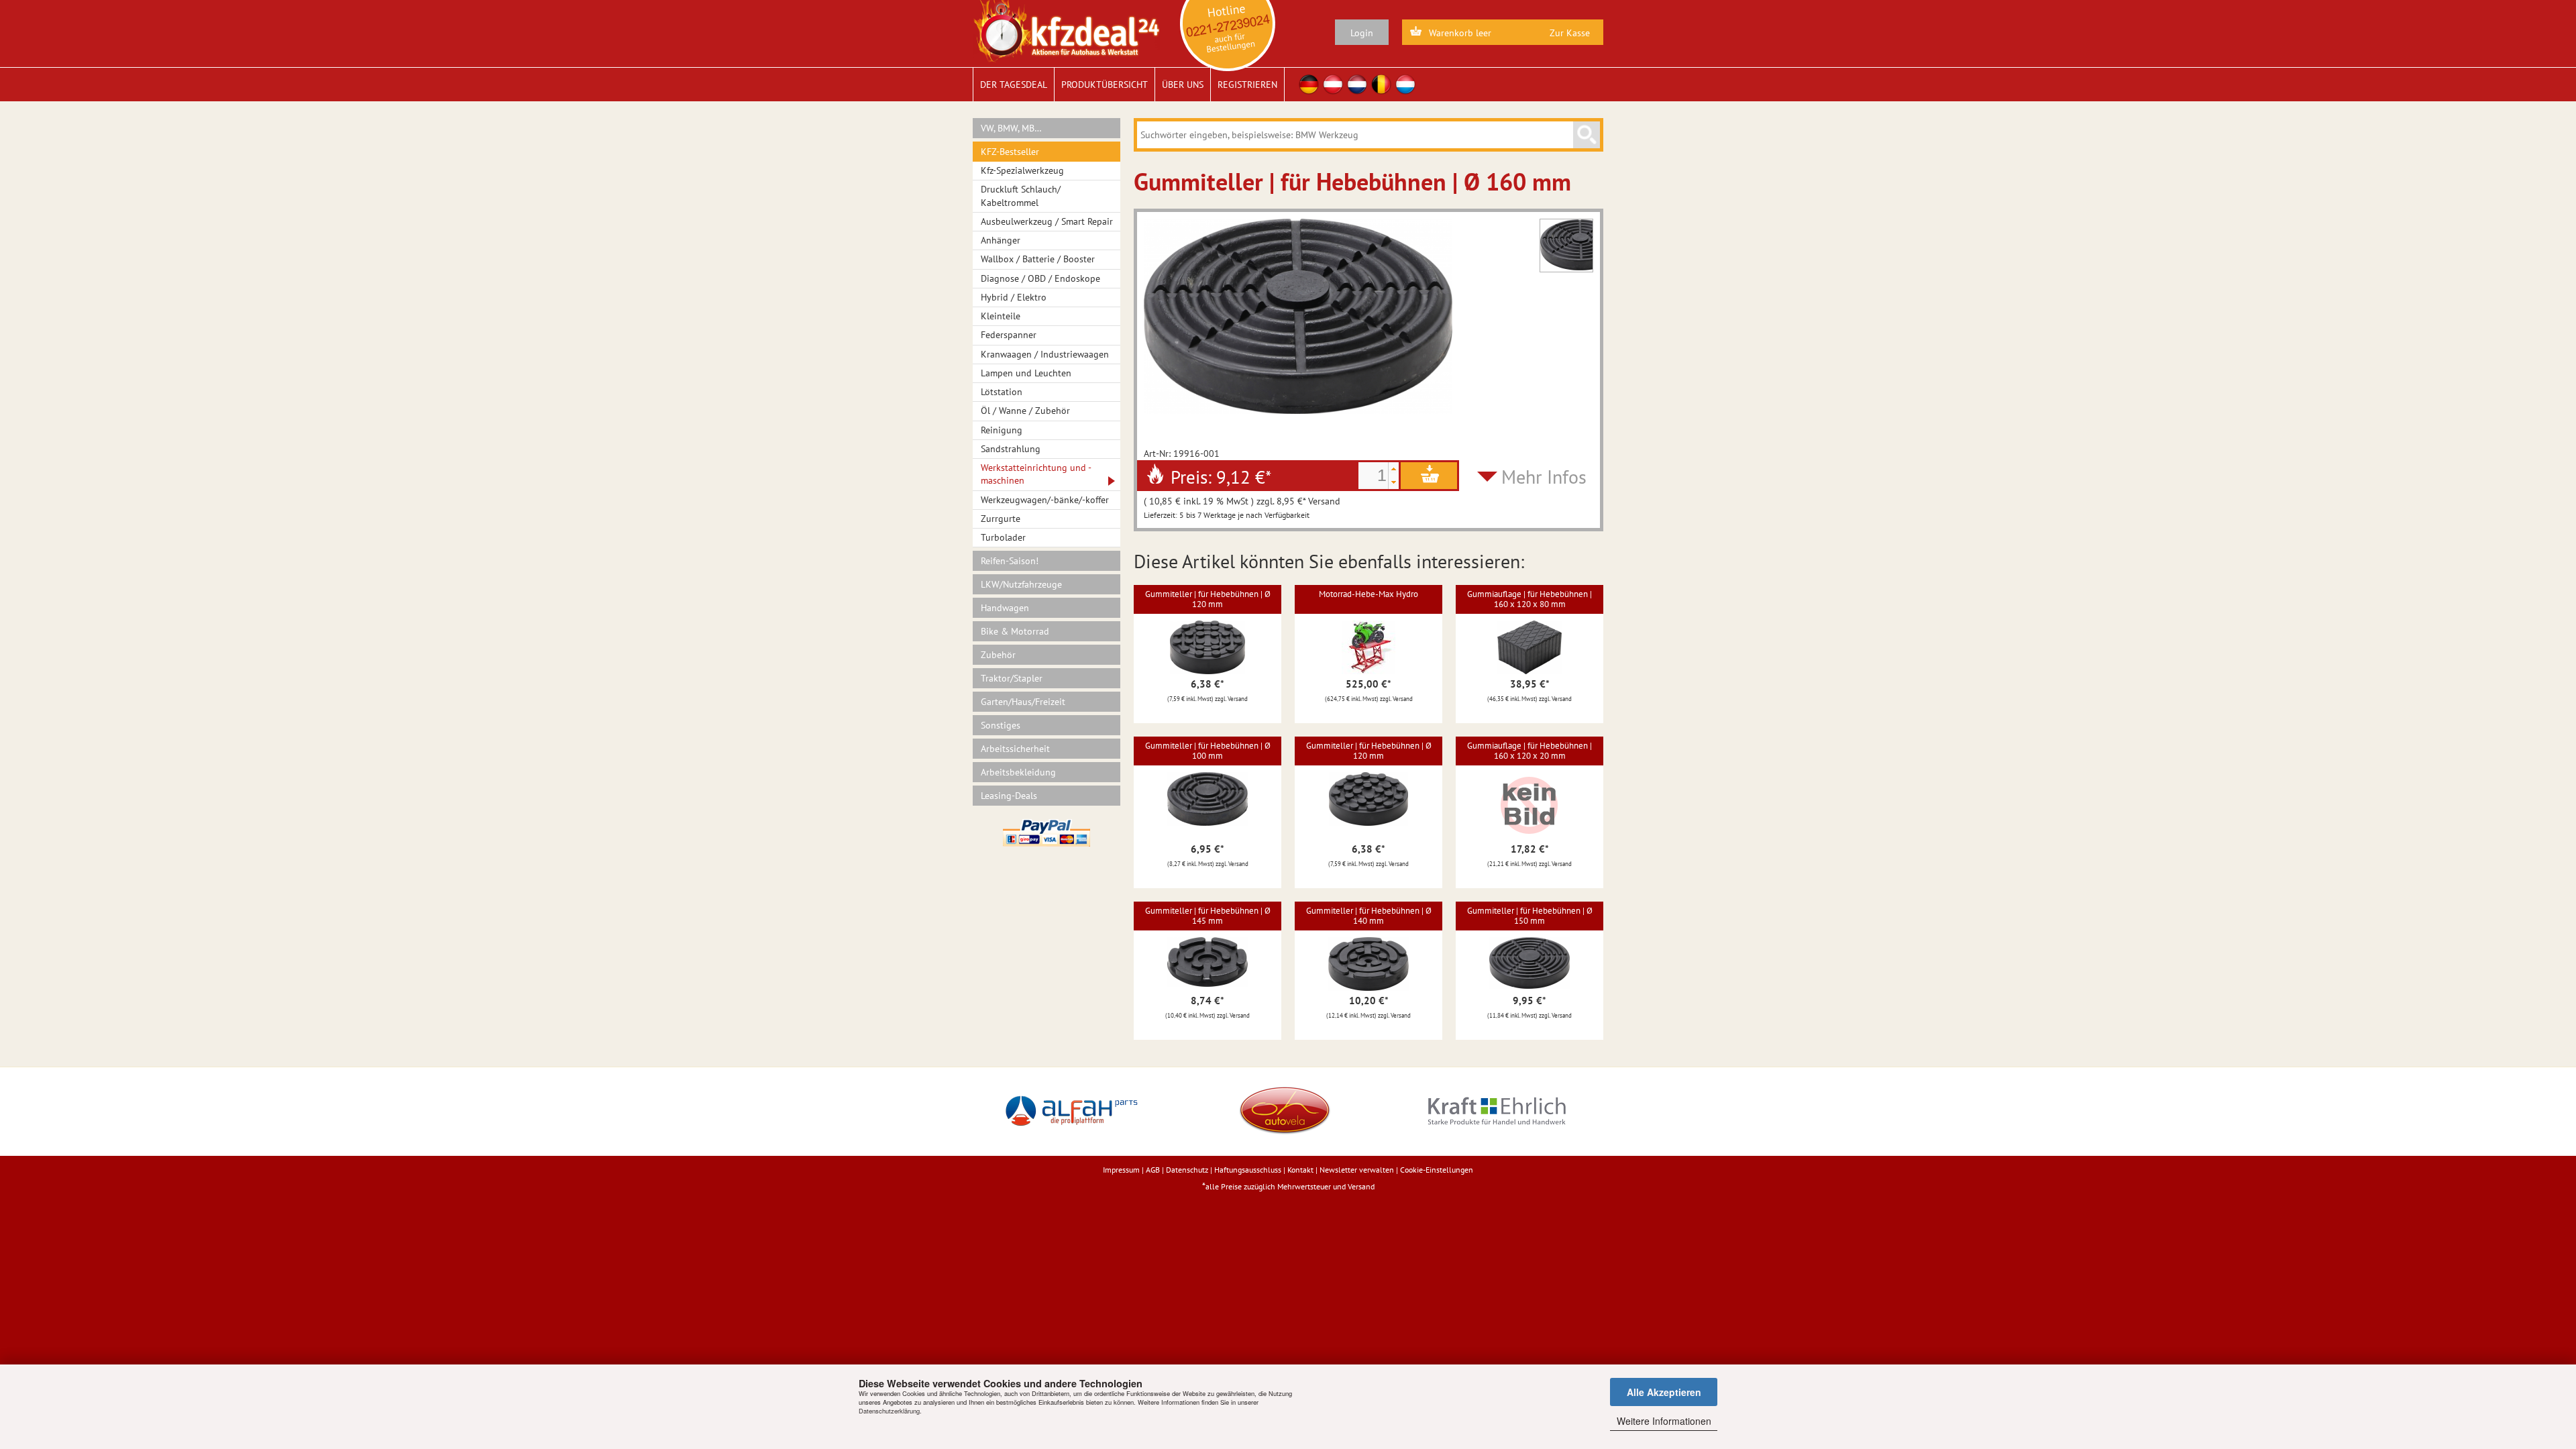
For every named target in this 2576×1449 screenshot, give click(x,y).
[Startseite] (1066, 30)
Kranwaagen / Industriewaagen (1045, 354)
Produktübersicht (1105, 85)
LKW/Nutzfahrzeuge (1021, 584)
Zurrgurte (1001, 519)
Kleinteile (1001, 316)
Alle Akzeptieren (1664, 1392)
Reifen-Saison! (1010, 561)
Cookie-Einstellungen (1437, 1170)
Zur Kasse (1570, 33)
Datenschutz (1187, 1170)
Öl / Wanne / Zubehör (1025, 411)
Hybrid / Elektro (1014, 297)
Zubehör (998, 655)
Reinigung (1002, 430)
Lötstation (1002, 392)
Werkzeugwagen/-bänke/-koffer (1045, 500)
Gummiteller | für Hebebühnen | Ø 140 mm (1369, 915)
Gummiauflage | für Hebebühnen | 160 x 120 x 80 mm (1529, 599)
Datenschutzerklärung (889, 1411)
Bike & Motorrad (1015, 631)
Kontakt (1300, 1170)
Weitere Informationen (1664, 1421)
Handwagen (1005, 608)
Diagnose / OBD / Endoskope (1040, 278)
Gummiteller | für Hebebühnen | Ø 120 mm (1208, 599)
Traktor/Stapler (1012, 678)
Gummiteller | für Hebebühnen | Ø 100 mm (1208, 750)
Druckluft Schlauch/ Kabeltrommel (1021, 196)
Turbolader (1003, 537)
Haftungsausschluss (1248, 1170)
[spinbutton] (1373, 476)
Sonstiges (1001, 725)
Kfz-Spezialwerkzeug (1022, 170)
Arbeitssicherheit (1015, 749)
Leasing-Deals (1009, 796)
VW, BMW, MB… (1011, 128)
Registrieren (1247, 85)
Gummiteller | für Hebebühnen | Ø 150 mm (1530, 915)
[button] (1393, 469)
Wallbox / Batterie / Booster (1038, 259)
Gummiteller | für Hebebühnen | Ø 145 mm (1208, 915)
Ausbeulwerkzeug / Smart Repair (1047, 221)
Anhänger (1001, 240)
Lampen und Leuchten (1026, 373)
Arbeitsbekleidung (1018, 772)
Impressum (1121, 1170)
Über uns (1183, 85)
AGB (1153, 1170)
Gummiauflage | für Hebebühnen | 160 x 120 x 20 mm (1529, 750)
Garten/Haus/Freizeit (1023, 702)
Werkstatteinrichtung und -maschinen (1036, 474)
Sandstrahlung (1011, 449)
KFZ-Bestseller (1010, 152)
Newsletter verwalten (1357, 1170)
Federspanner (1009, 335)
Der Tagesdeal (1014, 85)
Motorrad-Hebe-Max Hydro (1368, 594)
